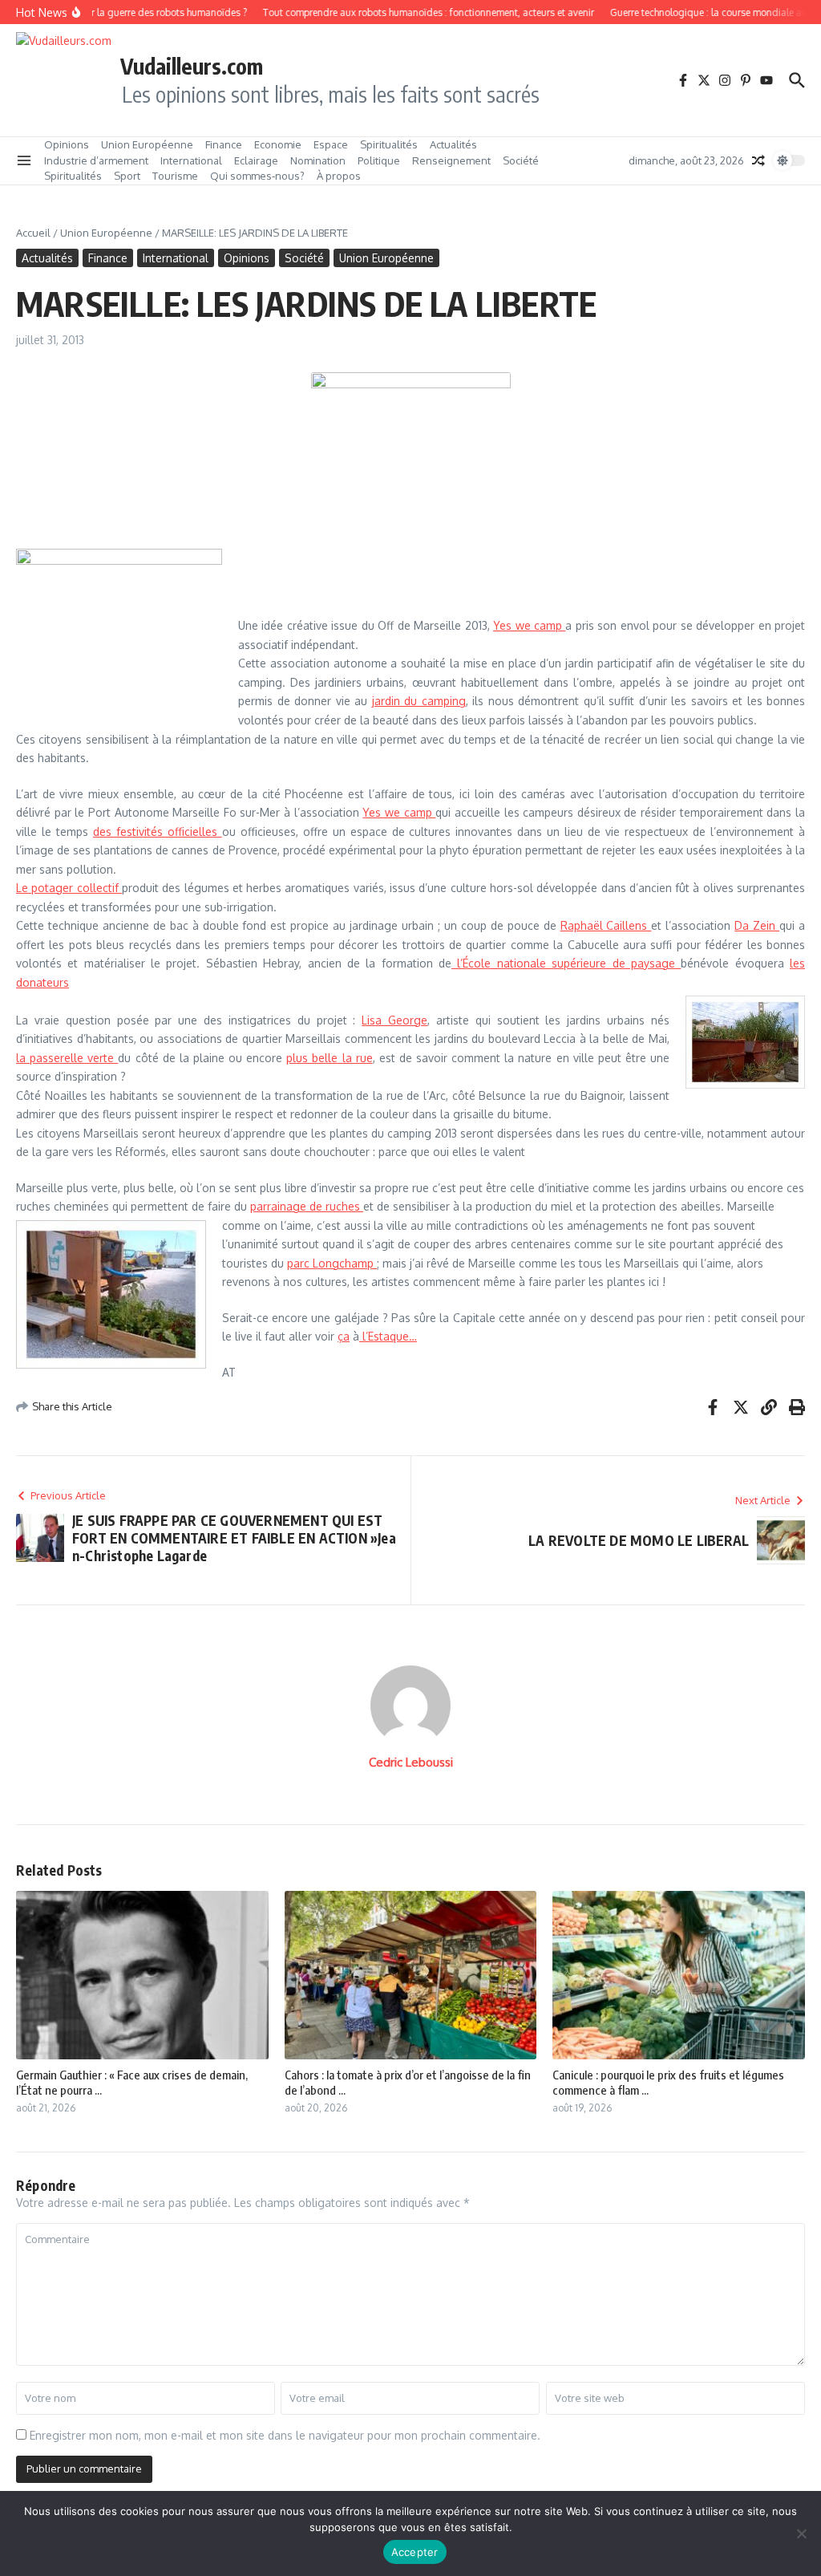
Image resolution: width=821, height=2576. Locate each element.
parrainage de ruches (307, 1206)
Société (521, 160)
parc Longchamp (332, 1263)
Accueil (33, 233)
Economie (278, 144)
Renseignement (451, 160)
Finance (224, 144)
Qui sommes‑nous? (257, 176)
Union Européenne (147, 144)
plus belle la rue (329, 1058)
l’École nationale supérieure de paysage (566, 963)
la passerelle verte (67, 1058)
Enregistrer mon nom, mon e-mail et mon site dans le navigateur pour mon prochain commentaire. (285, 2435)
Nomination (318, 160)
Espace (331, 144)
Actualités (453, 144)
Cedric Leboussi (411, 1762)
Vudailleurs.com (192, 66)
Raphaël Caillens (606, 925)
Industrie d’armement (96, 160)
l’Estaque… (388, 1336)
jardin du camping (419, 701)
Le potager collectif (69, 888)
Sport (127, 176)
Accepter (415, 2552)
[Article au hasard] (758, 160)
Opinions (67, 144)
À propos (339, 176)
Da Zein (757, 925)
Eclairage (256, 160)
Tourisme (175, 176)
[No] (801, 2533)
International (191, 160)
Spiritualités (389, 144)
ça (344, 1336)
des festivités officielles (158, 832)
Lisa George (394, 1020)
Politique (379, 160)
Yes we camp (529, 625)
